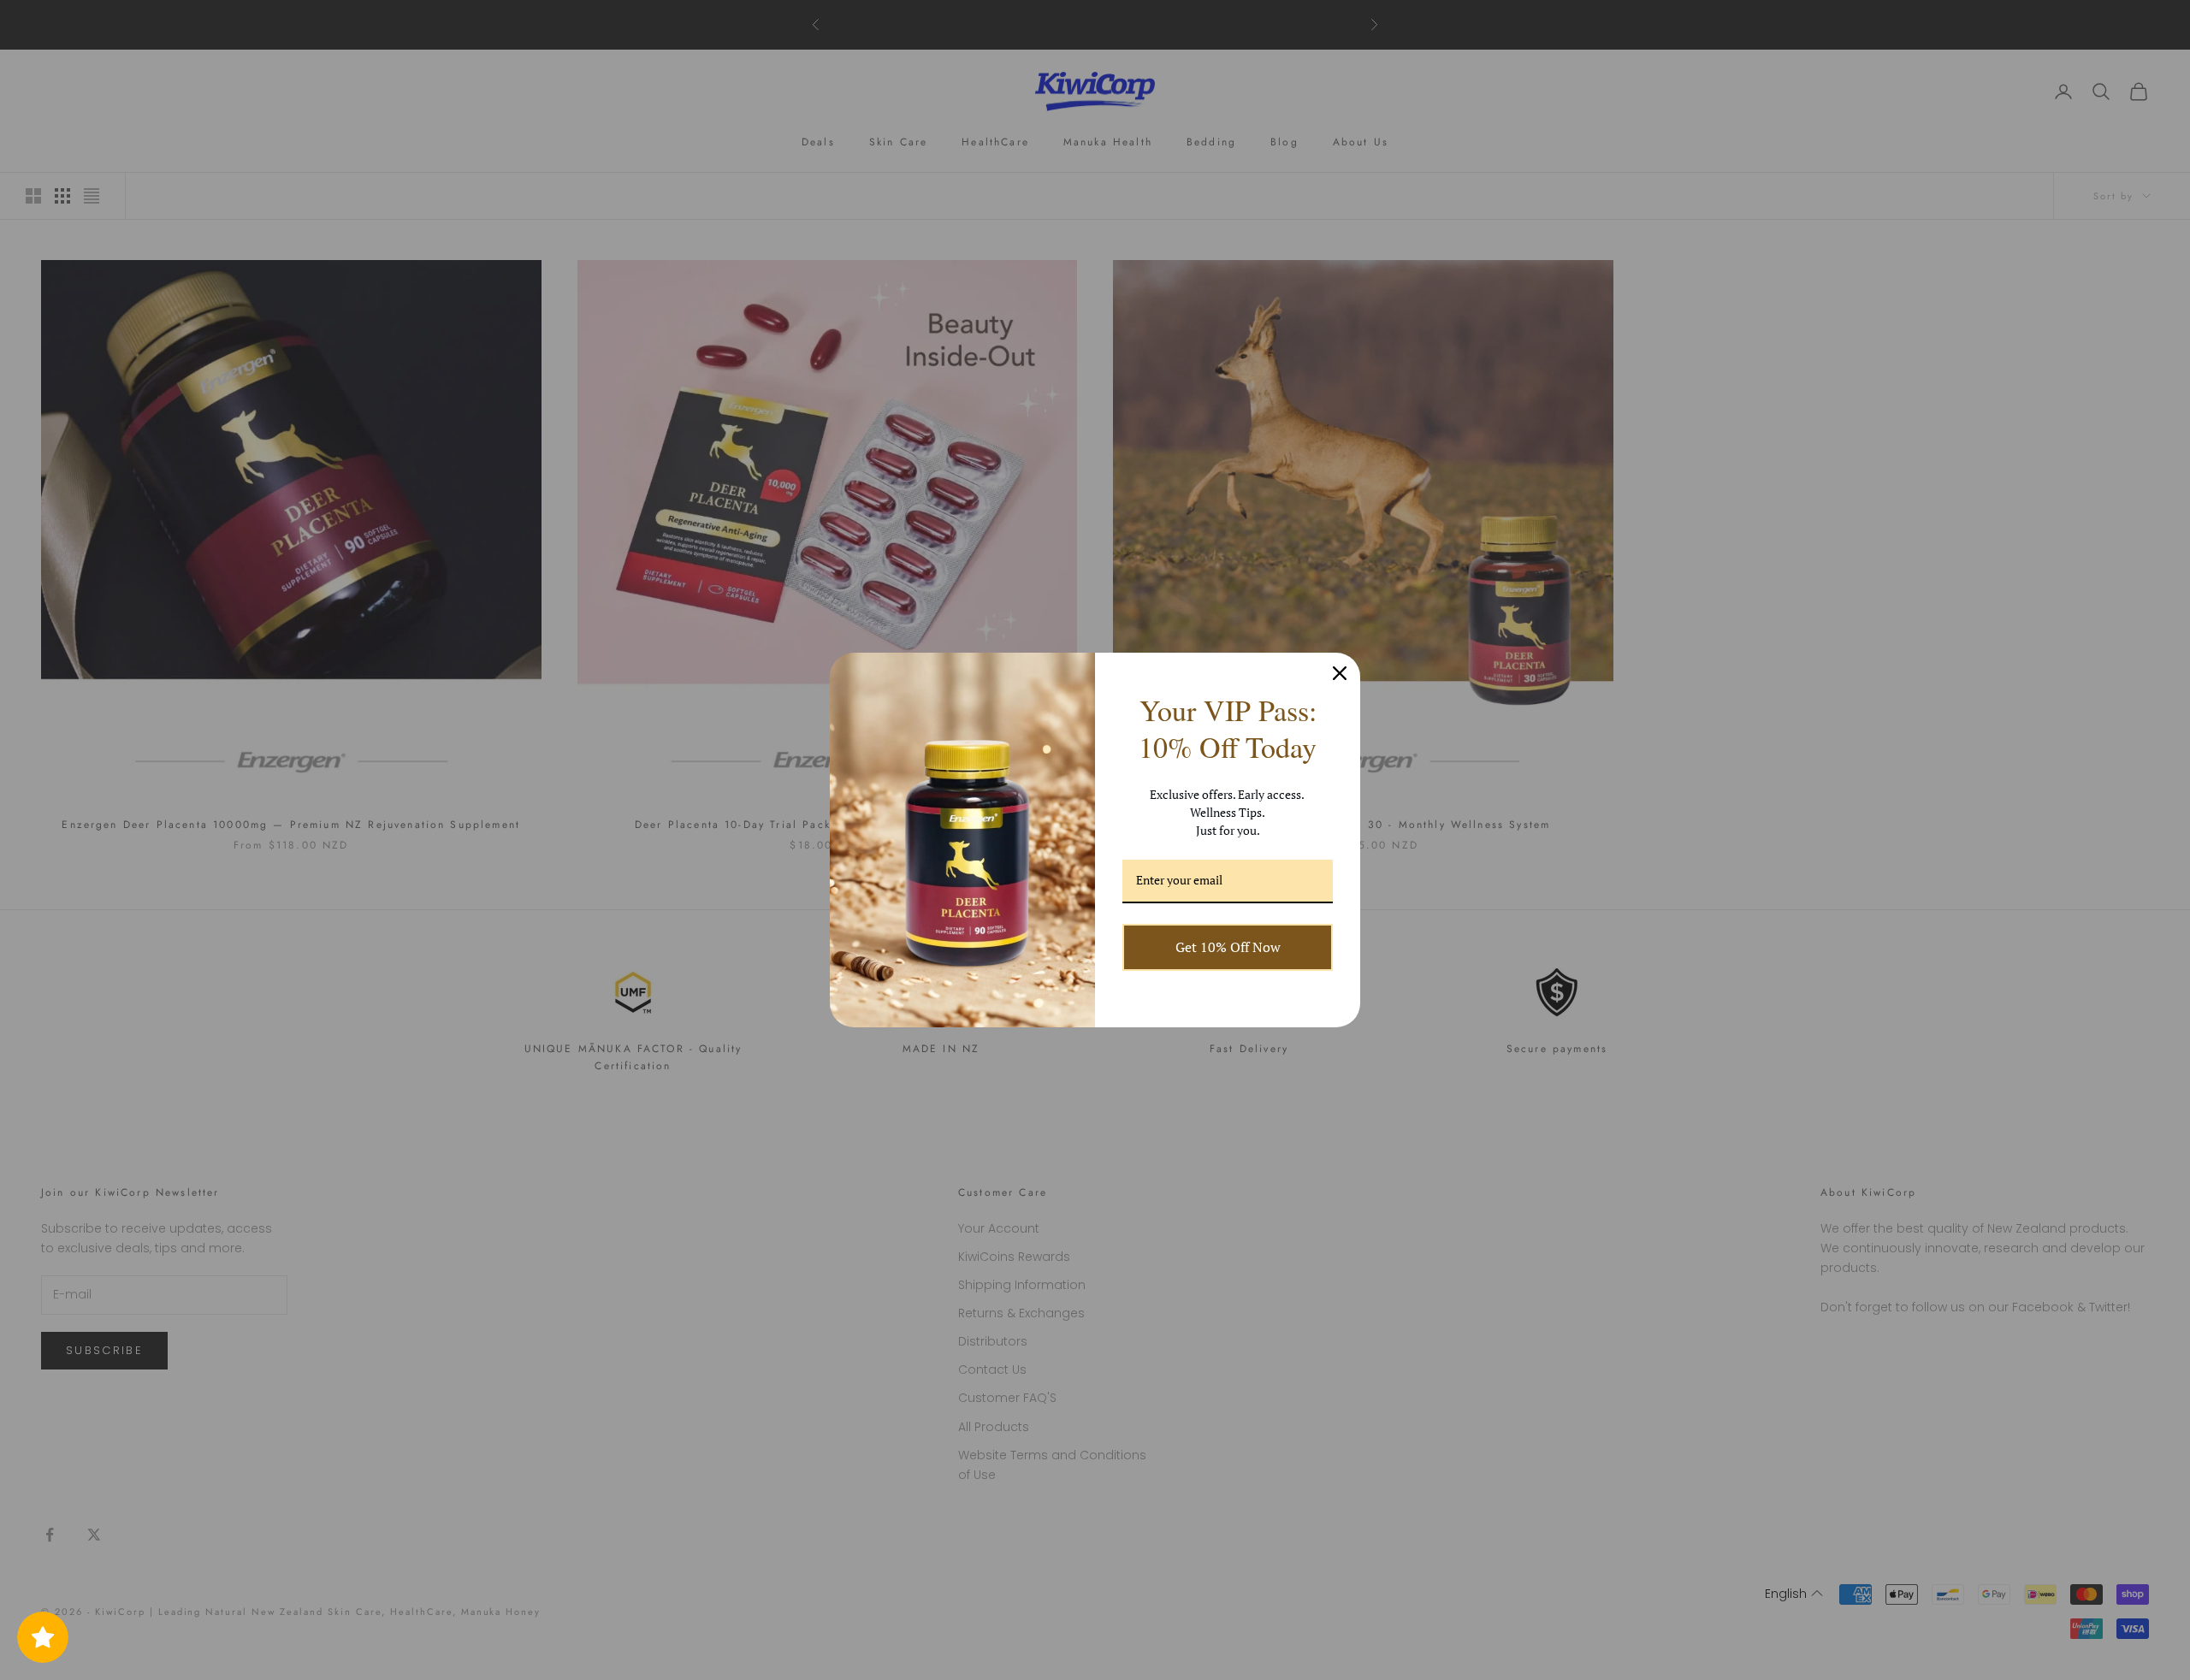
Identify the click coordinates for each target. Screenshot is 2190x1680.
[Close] (1340, 673)
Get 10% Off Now (1228, 947)
